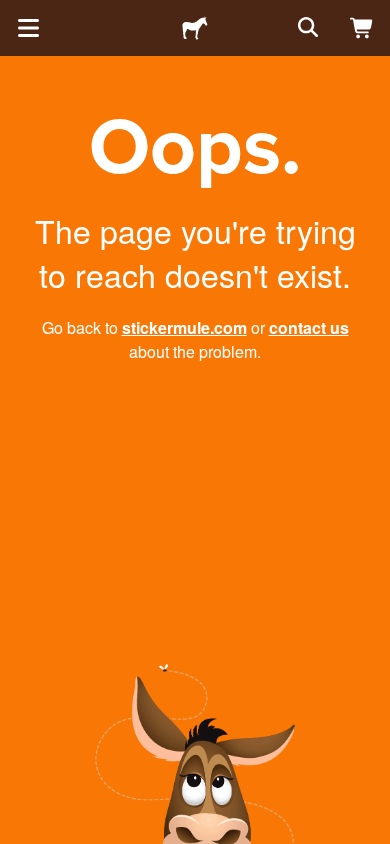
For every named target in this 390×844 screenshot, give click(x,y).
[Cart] (362, 28)
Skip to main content (15, 15)
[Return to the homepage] (195, 28)
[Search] (306, 28)
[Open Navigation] (28, 28)
